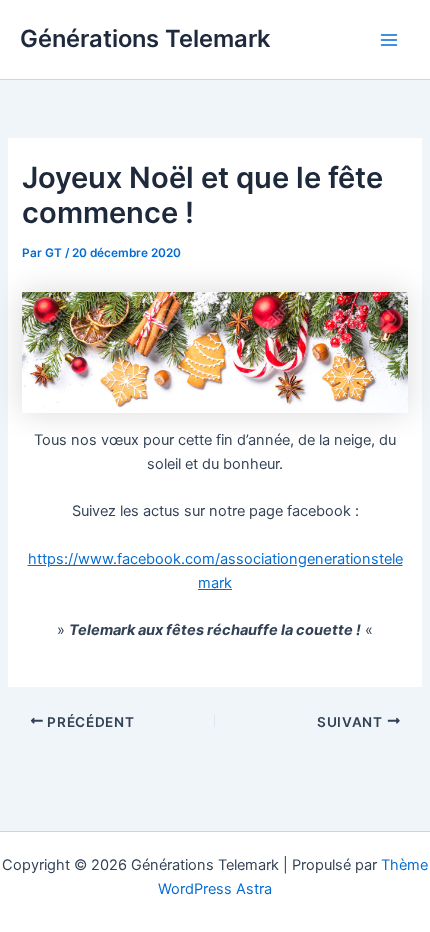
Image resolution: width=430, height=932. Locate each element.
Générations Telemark (145, 38)
